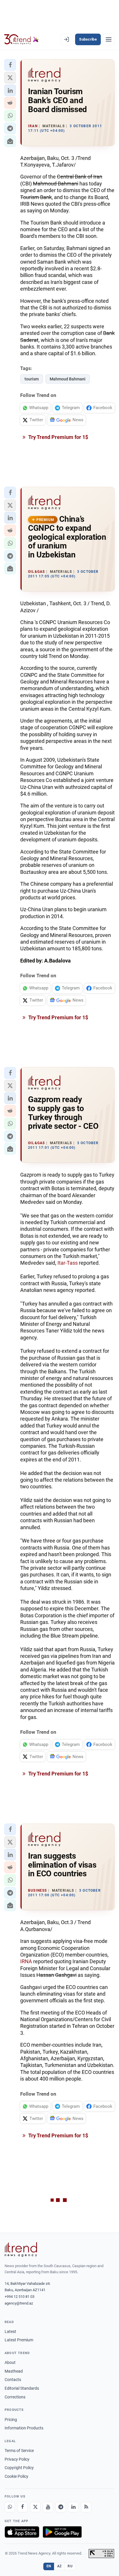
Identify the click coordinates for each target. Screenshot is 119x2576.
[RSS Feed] (86, 2507)
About (10, 2362)
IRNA (27, 1961)
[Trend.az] (22, 39)
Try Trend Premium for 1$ (58, 437)
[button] (10, 65)
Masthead (14, 2371)
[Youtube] (48, 2507)
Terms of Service (19, 2451)
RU (70, 2566)
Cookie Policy (16, 2476)
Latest (10, 2331)
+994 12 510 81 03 (19, 2297)
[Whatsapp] (10, 2507)
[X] (35, 2507)
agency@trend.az (19, 2303)
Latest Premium (19, 2340)
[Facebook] (23, 2507)
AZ (59, 2566)
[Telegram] (61, 2507)
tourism (32, 379)
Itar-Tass (68, 1263)
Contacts (13, 2380)
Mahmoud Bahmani (68, 379)
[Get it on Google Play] (62, 2532)
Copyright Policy (19, 2468)
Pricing (11, 2420)
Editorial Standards (22, 2388)
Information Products (24, 2428)
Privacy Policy (17, 2459)
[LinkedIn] (73, 2507)
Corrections (15, 2397)
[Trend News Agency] (21, 2249)
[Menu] (109, 39)
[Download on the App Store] (22, 2532)
